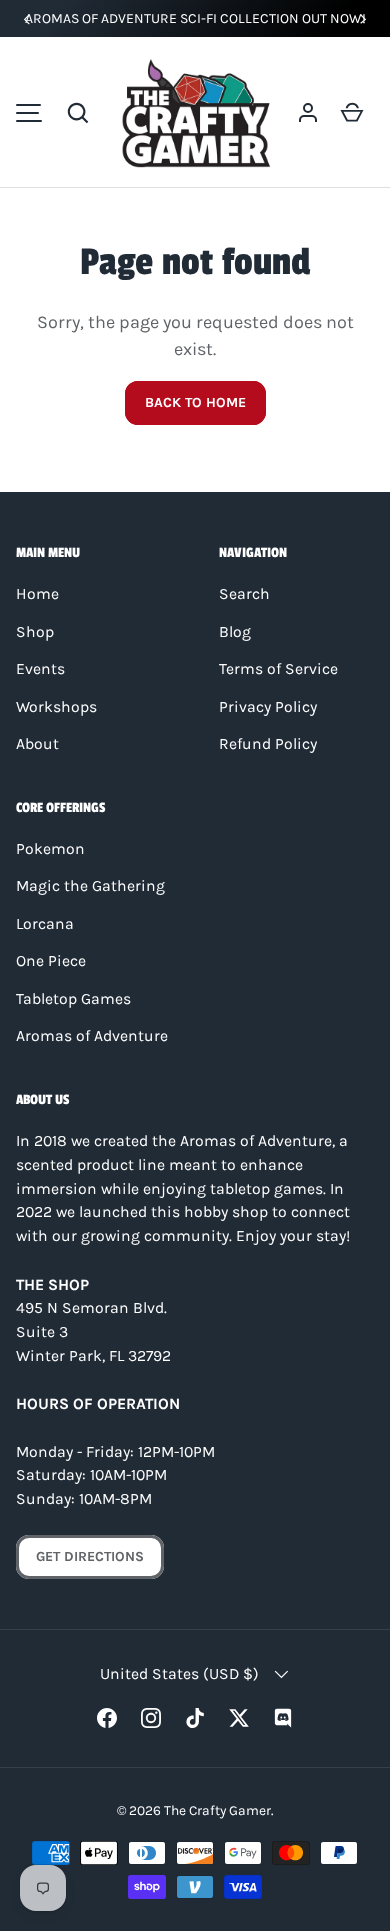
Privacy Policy (268, 707)
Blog (235, 632)
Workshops (56, 707)
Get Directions (90, 1556)
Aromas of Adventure (92, 1036)
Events (40, 669)
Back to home (195, 402)
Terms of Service (278, 669)
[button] (78, 113)
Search (244, 594)
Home (37, 594)
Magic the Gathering (90, 886)
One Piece (51, 961)
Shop (35, 632)
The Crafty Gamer (217, 1810)
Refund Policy (268, 744)
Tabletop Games (73, 999)
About (37, 744)
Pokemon (50, 849)
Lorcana (45, 924)
